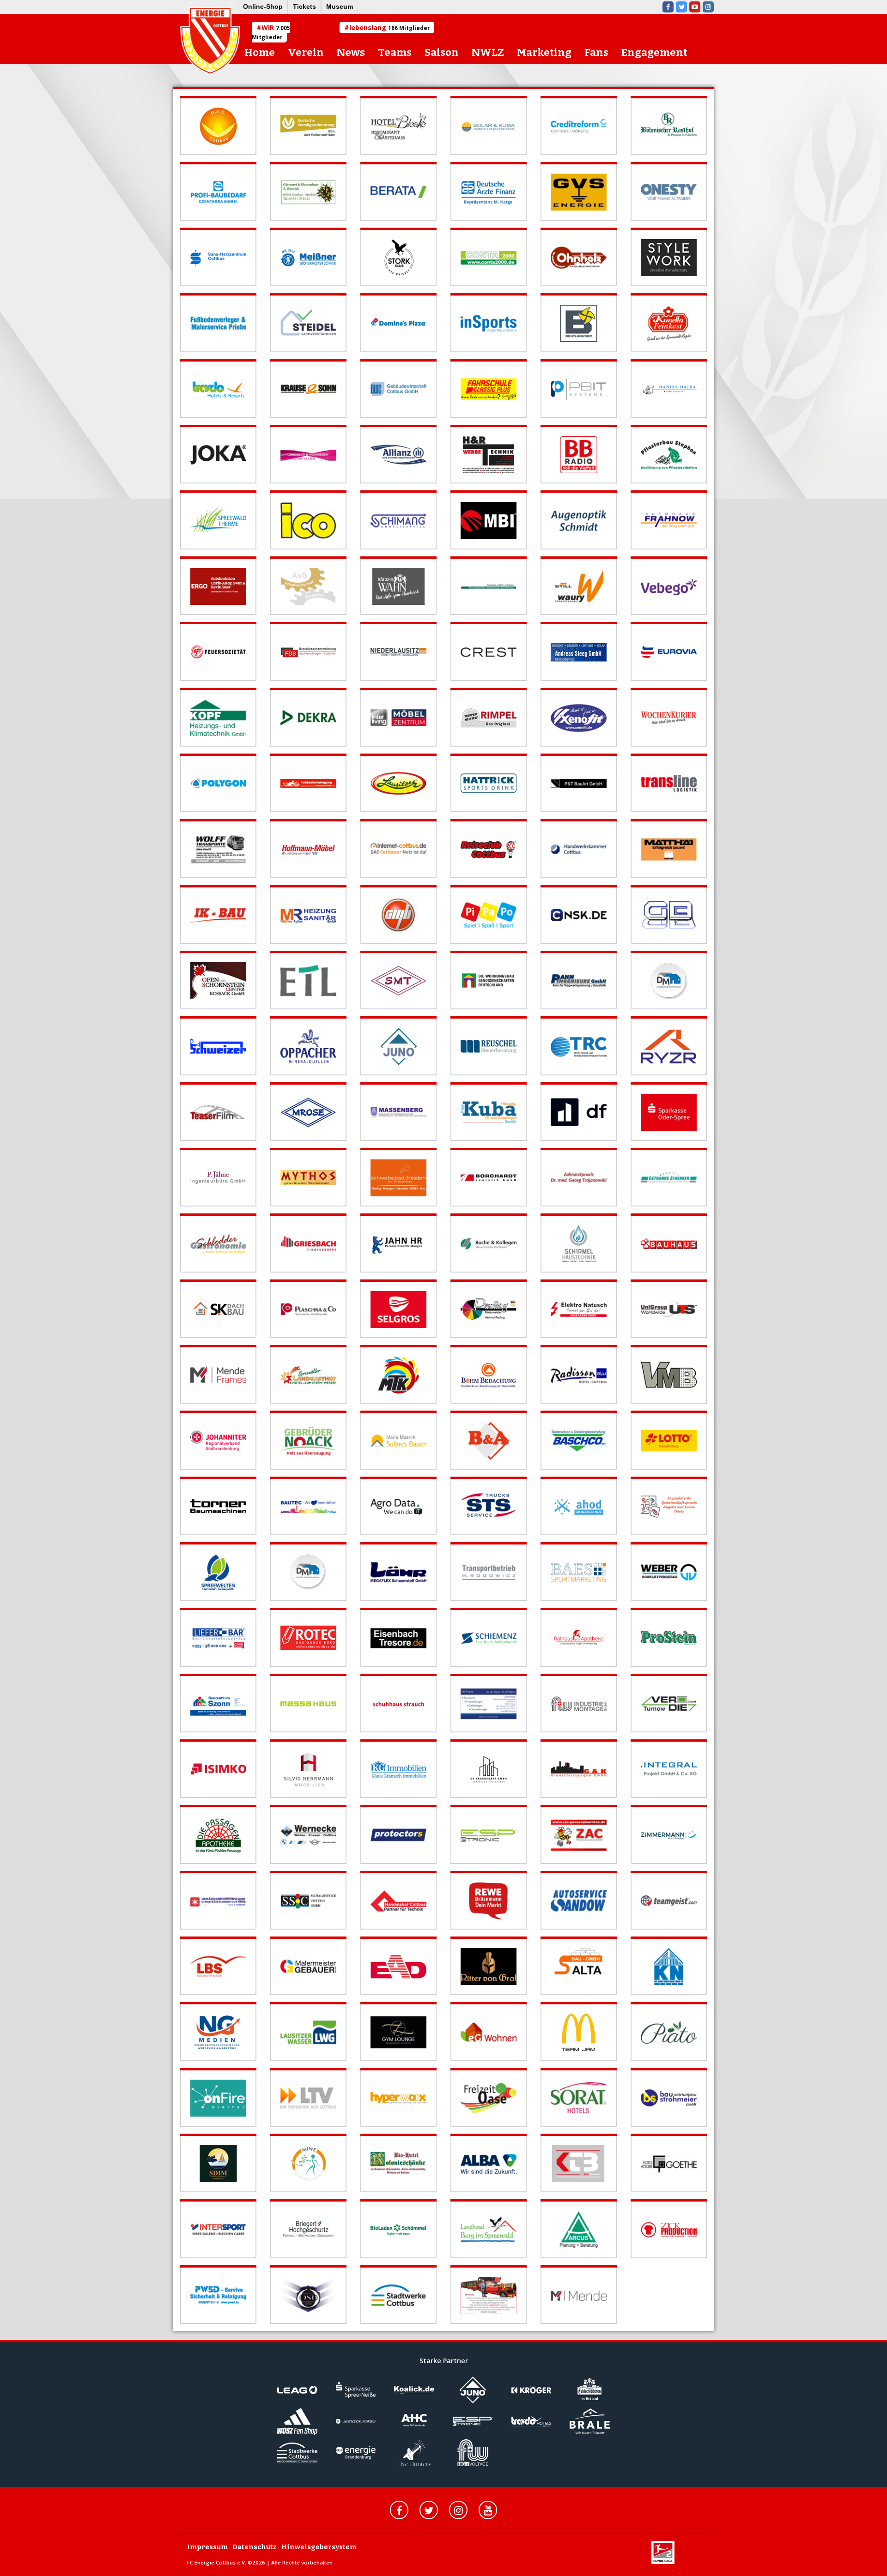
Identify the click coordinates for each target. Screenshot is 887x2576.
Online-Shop (263, 6)
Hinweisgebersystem (319, 2547)
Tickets (304, 6)
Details (191, 100)
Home (260, 52)
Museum (340, 6)
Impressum (207, 2547)
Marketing (544, 52)
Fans (596, 52)
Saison (442, 52)
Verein (306, 52)
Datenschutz (255, 2547)
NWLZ (488, 52)
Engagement (654, 52)
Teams (395, 52)
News (351, 52)
